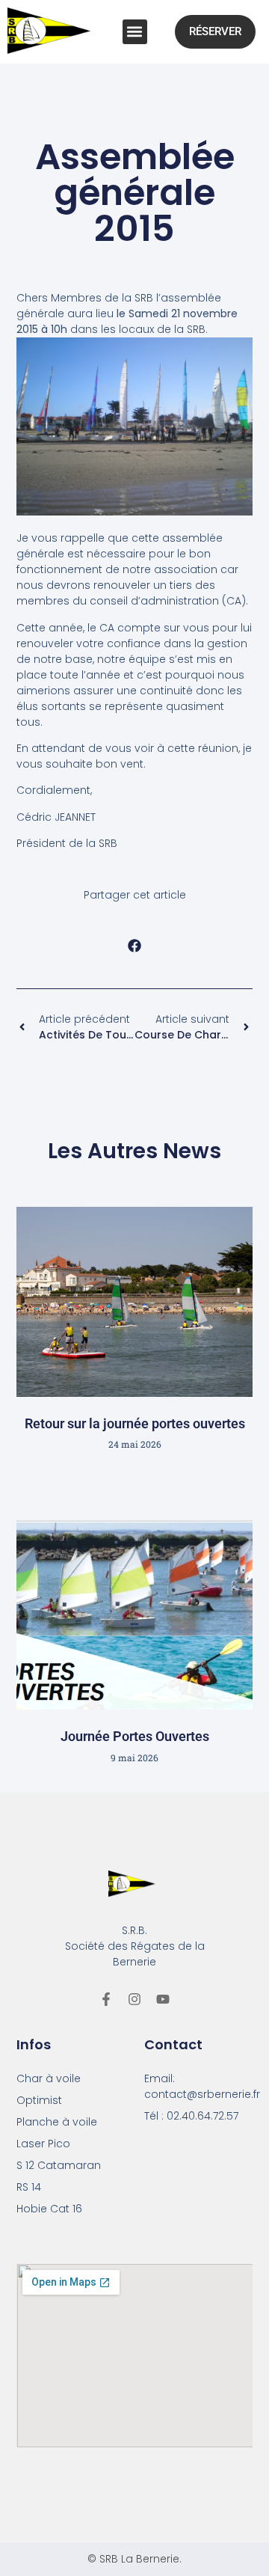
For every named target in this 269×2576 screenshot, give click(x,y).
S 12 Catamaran (59, 2165)
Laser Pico (43, 2144)
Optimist (39, 2100)
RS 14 (29, 2187)
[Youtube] (163, 1999)
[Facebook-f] (106, 1999)
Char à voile (49, 2078)
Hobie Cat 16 (49, 2209)
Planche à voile (57, 2122)
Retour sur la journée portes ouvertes (135, 1423)
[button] (135, 32)
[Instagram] (134, 1999)
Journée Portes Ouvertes (135, 1736)
